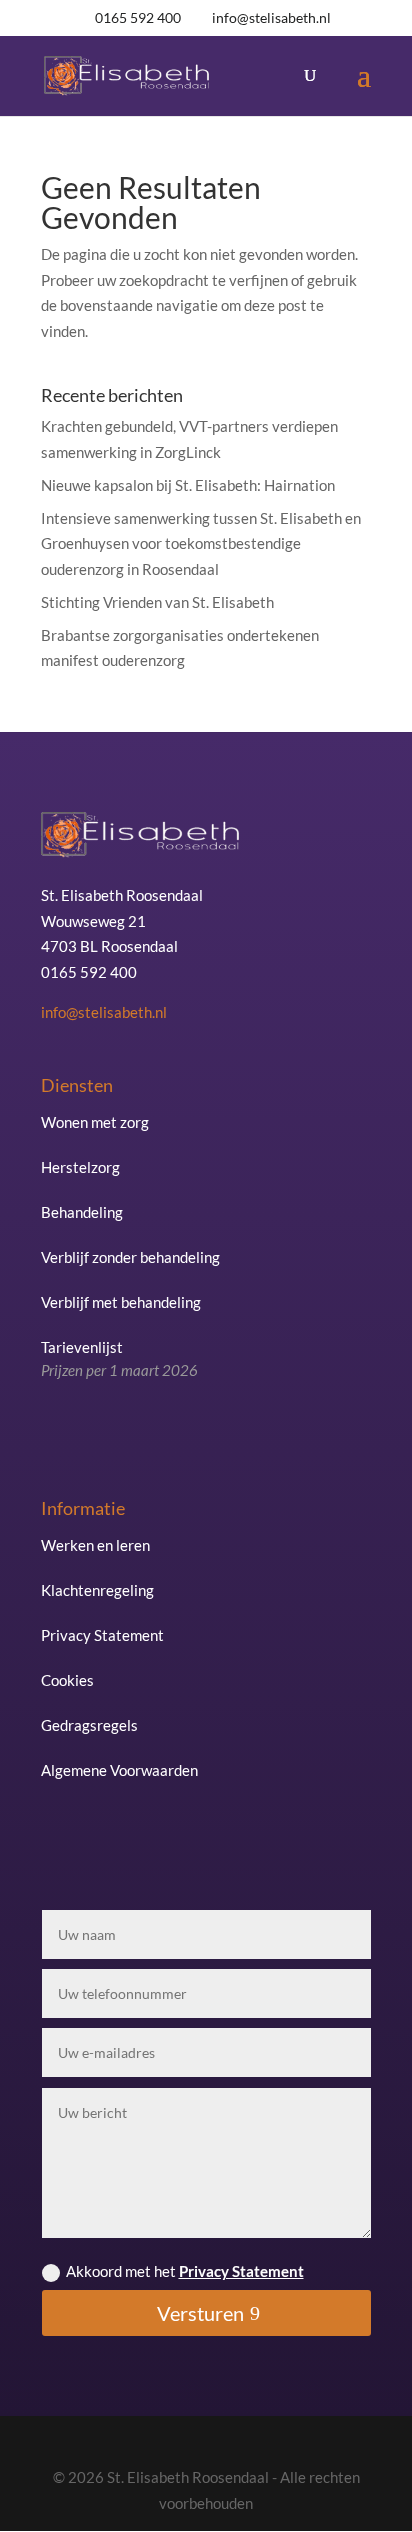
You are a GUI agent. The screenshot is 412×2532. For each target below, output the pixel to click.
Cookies (67, 1680)
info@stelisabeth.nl (104, 1012)
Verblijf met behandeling (121, 1302)
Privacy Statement (102, 1635)
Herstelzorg (80, 1167)
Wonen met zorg (95, 1122)
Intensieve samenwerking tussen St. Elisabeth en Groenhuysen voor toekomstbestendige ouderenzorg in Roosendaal (201, 543)
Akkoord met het (185, 2271)
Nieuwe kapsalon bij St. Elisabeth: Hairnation (188, 485)
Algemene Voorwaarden (119, 1770)
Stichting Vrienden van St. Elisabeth (157, 602)
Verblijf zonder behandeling (130, 1257)
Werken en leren (95, 1545)
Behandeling (82, 1212)
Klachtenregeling (97, 1590)
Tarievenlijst (119, 1359)
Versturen (200, 2313)
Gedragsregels (89, 1725)
